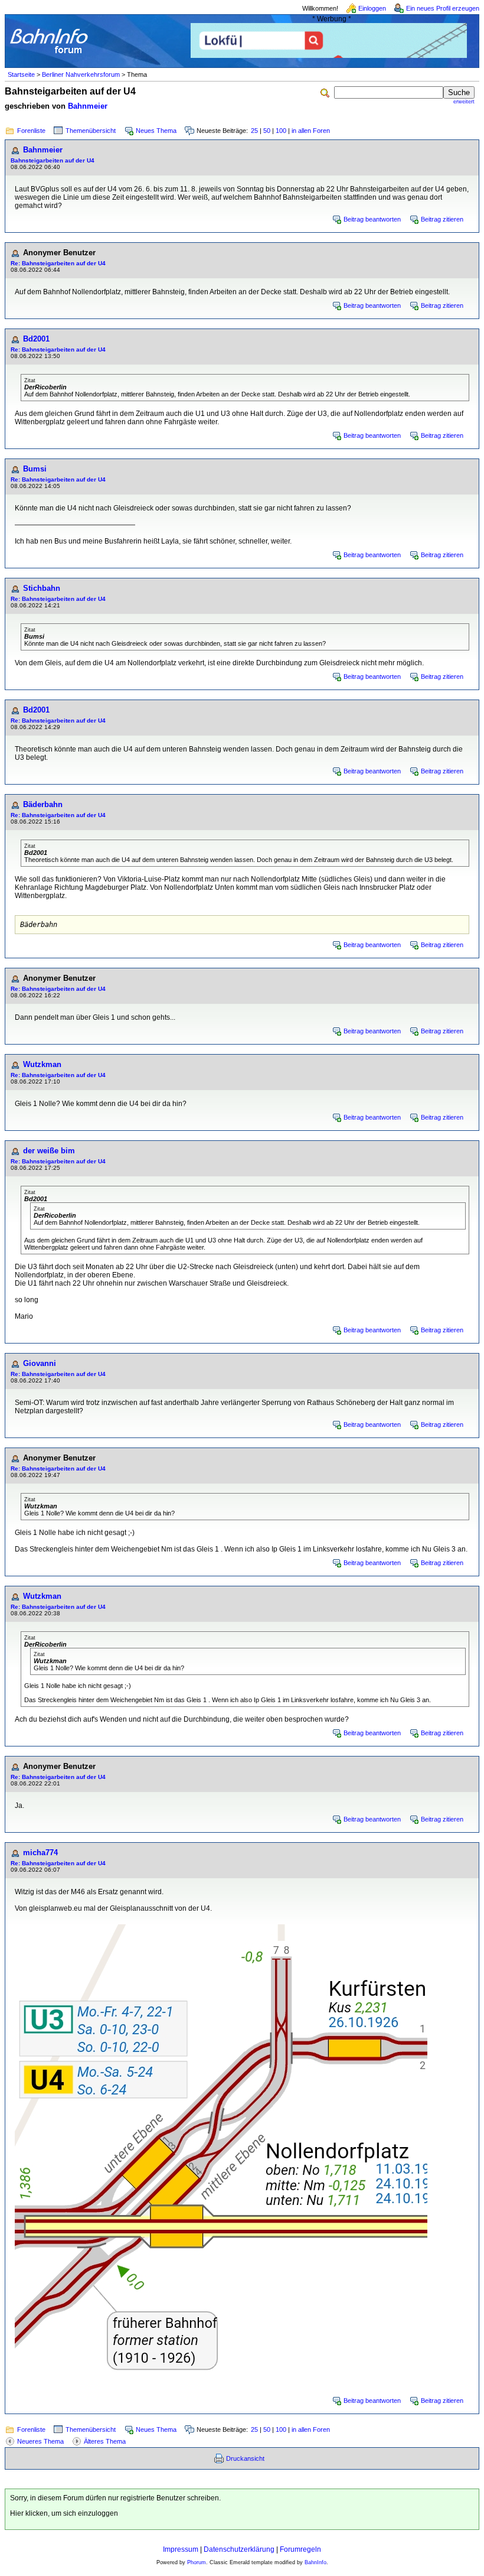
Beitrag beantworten (372, 219)
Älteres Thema (105, 2441)
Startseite (21, 74)
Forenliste (31, 131)
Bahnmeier (88, 106)
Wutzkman (42, 1064)
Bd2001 (36, 339)
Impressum (181, 2549)
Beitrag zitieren (442, 219)
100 (281, 131)
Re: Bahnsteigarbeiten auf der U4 (58, 263)
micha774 (40, 1853)
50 (267, 131)
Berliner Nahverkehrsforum (81, 74)
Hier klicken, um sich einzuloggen (64, 2513)
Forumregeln (300, 2549)
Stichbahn (42, 588)
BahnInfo (315, 2562)
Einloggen (372, 8)
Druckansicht (245, 2458)
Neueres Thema (40, 2441)
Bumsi (35, 469)
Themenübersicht (91, 131)
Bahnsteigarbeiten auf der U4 (53, 160)
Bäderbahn (43, 804)
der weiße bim (49, 1151)
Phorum (197, 2562)
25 (254, 131)
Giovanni (40, 1363)
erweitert (464, 102)
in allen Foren (311, 131)
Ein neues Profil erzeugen (443, 8)
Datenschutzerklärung (239, 2549)
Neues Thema (156, 131)
